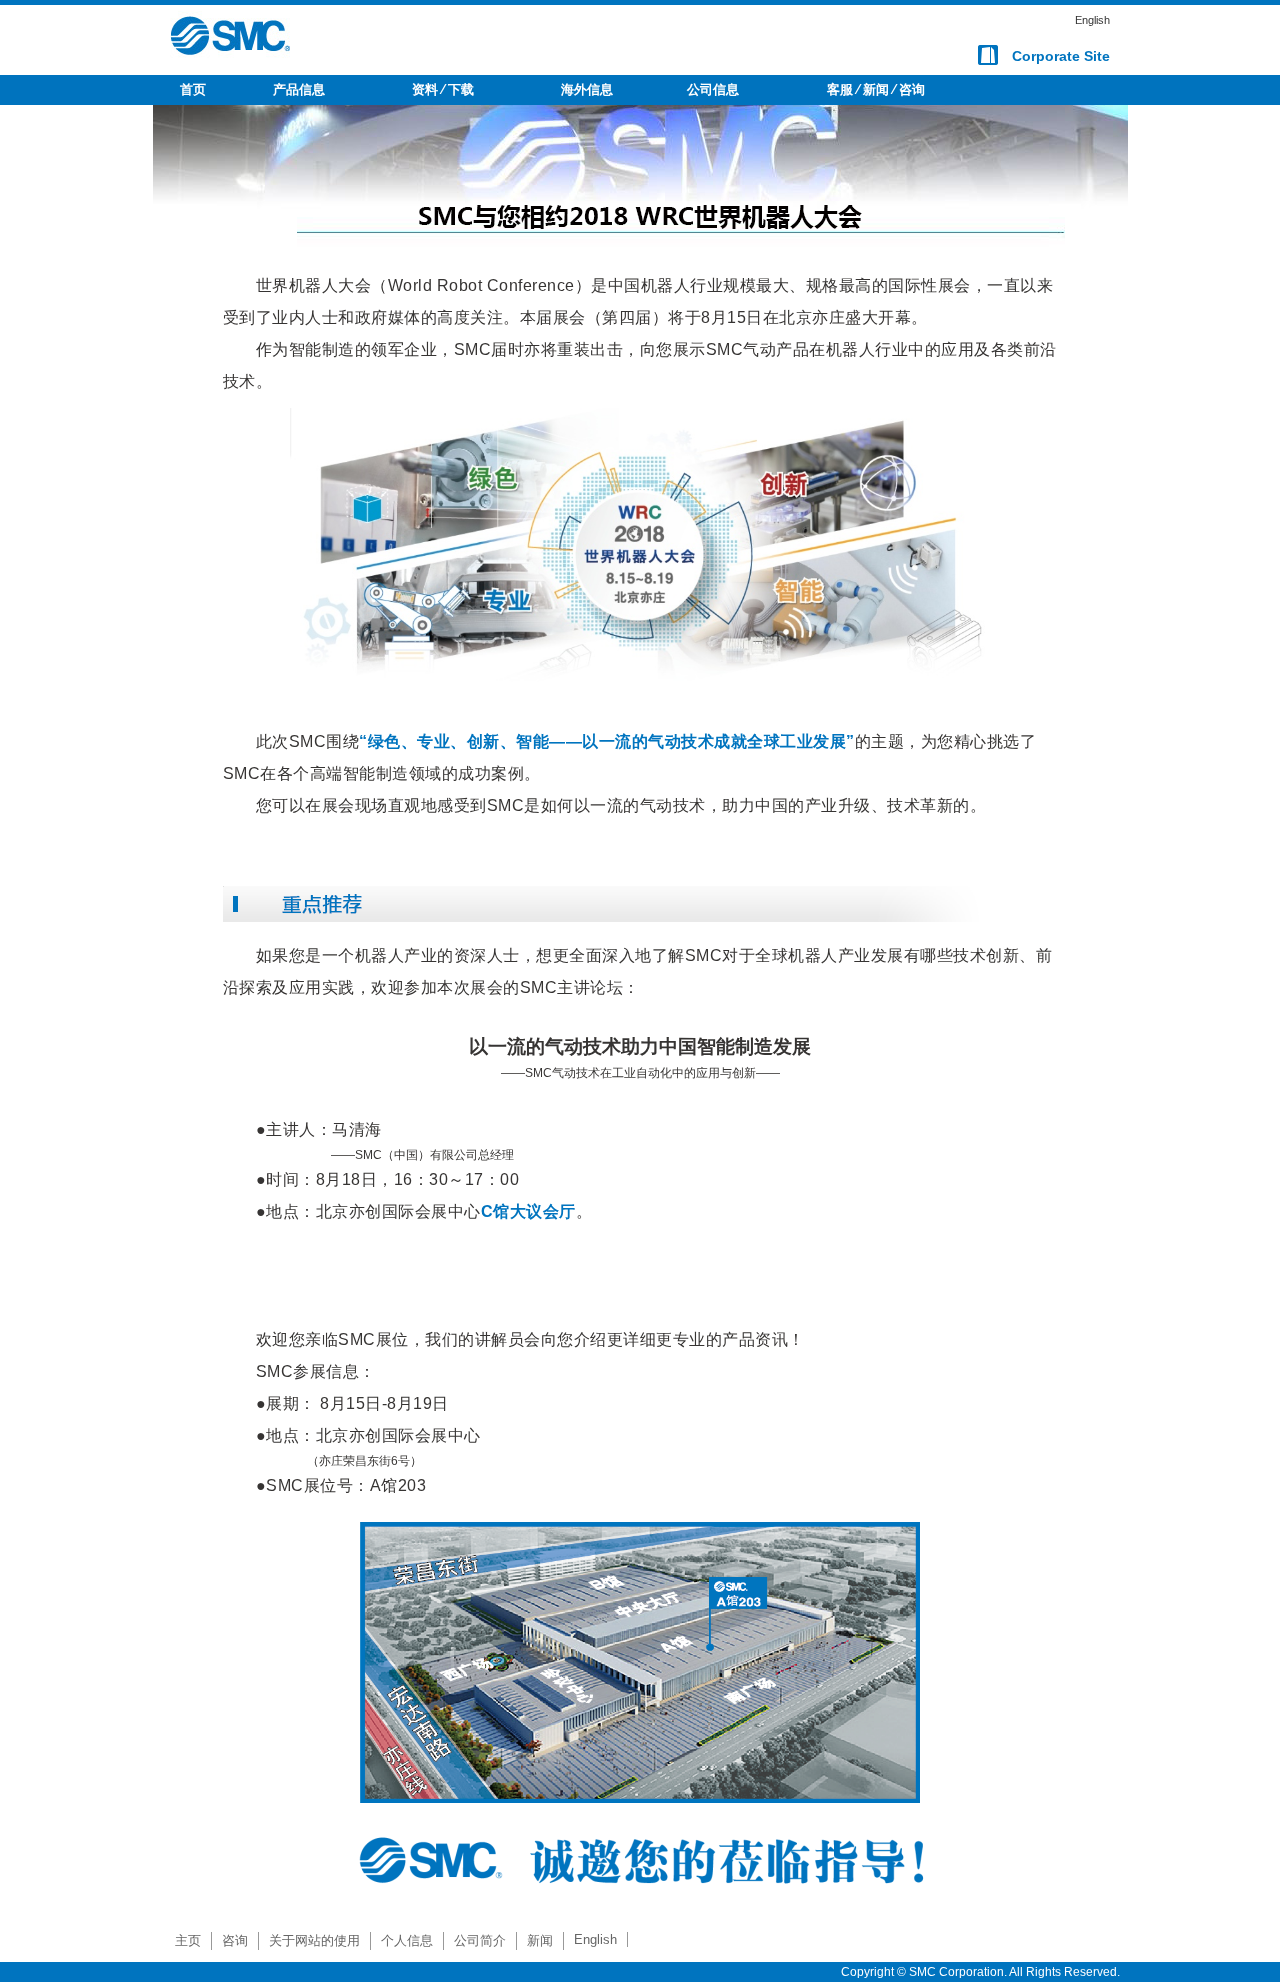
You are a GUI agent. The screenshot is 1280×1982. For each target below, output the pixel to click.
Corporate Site (1061, 56)
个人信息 (407, 1940)
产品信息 (299, 89)
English (1092, 20)
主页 (188, 1940)
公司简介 (480, 1940)
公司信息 (713, 89)
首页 (193, 89)
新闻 (540, 1940)
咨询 (235, 1940)
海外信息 (587, 89)
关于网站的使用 (314, 1940)
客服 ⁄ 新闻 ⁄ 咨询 (876, 89)
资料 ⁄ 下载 (443, 89)
